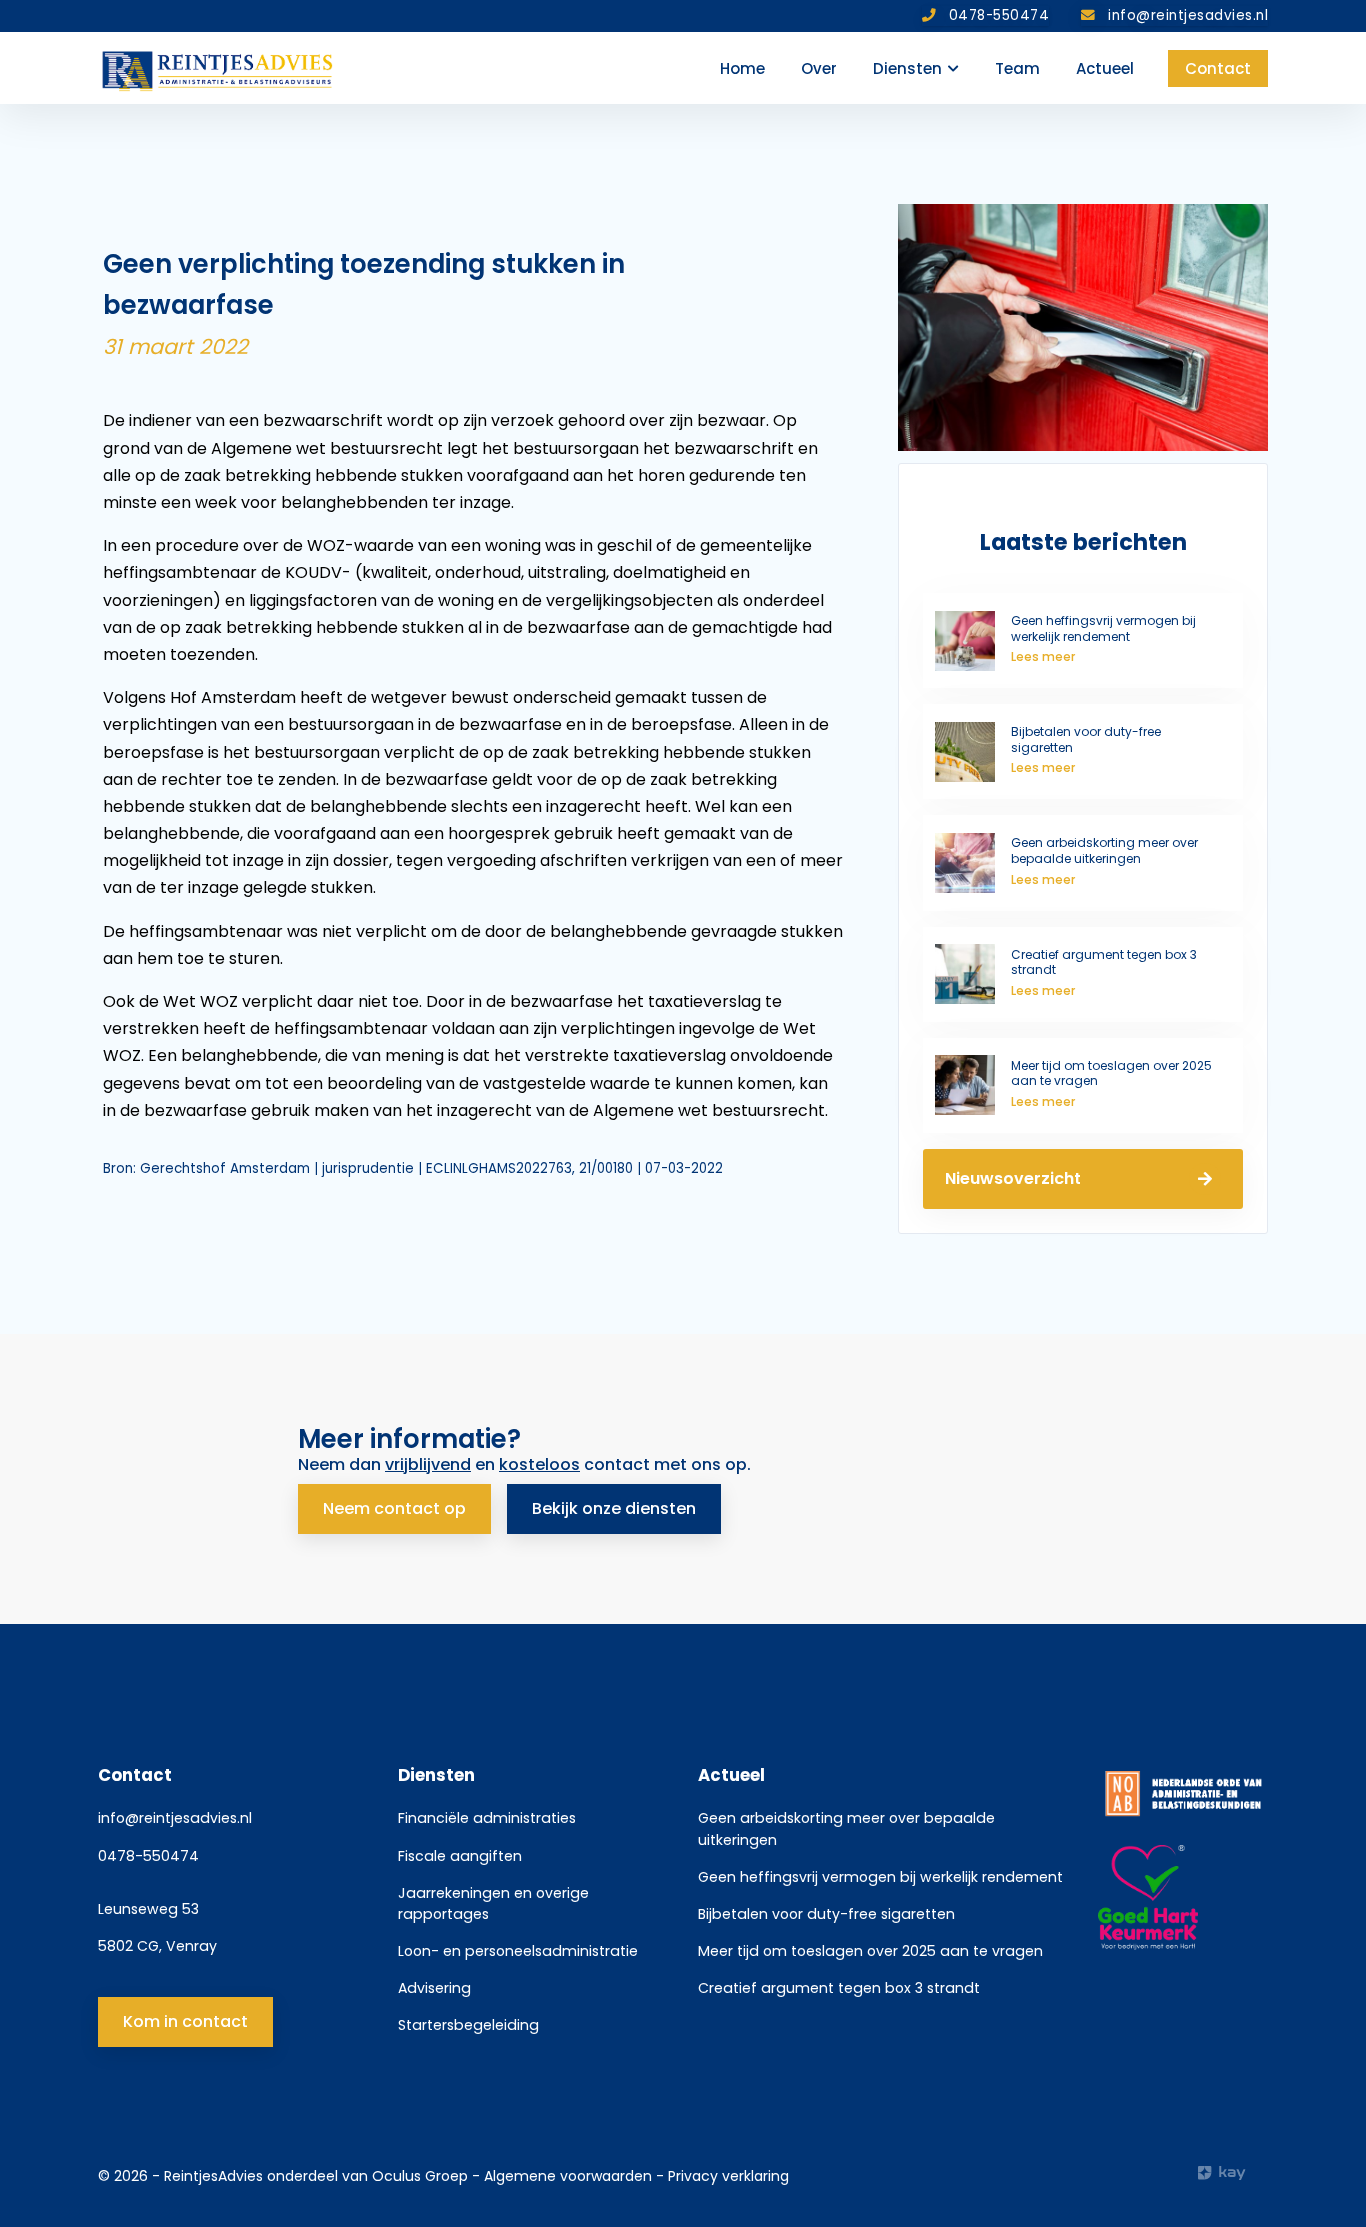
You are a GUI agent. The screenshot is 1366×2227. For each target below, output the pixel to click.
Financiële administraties (487, 1818)
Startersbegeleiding (468, 2025)
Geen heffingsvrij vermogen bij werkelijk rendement (880, 1877)
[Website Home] (218, 68)
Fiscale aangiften (460, 1856)
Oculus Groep (420, 2176)
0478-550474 (148, 1856)
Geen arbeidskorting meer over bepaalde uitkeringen (846, 1828)
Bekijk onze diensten (614, 1508)
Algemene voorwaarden (570, 2176)
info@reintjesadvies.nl (175, 1818)
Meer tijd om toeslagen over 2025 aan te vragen (870, 1951)
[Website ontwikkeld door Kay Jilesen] (1233, 2173)
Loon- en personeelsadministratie (518, 1951)
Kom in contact (185, 2021)
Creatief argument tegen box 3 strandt (839, 1988)
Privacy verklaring (728, 2176)
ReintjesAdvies (213, 2176)
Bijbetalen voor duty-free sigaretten (826, 1914)
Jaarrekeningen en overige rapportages (493, 1903)
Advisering (434, 1988)
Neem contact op (394, 1508)
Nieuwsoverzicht (1013, 1178)
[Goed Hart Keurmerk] (1183, 1898)
